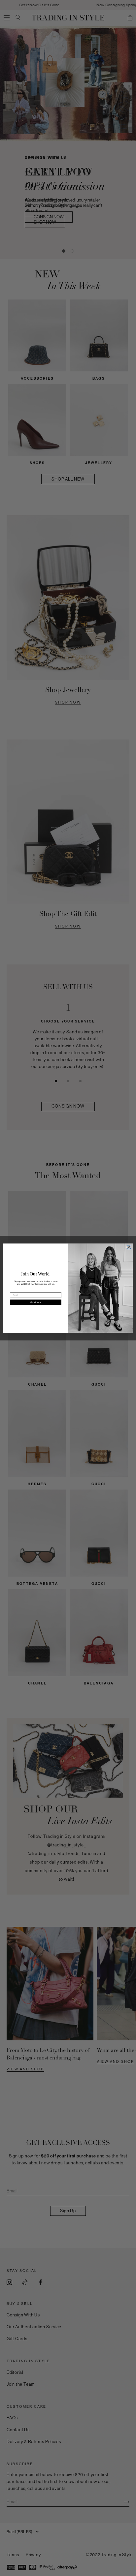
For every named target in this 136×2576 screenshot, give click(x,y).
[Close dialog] (129, 1247)
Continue (36, 1302)
